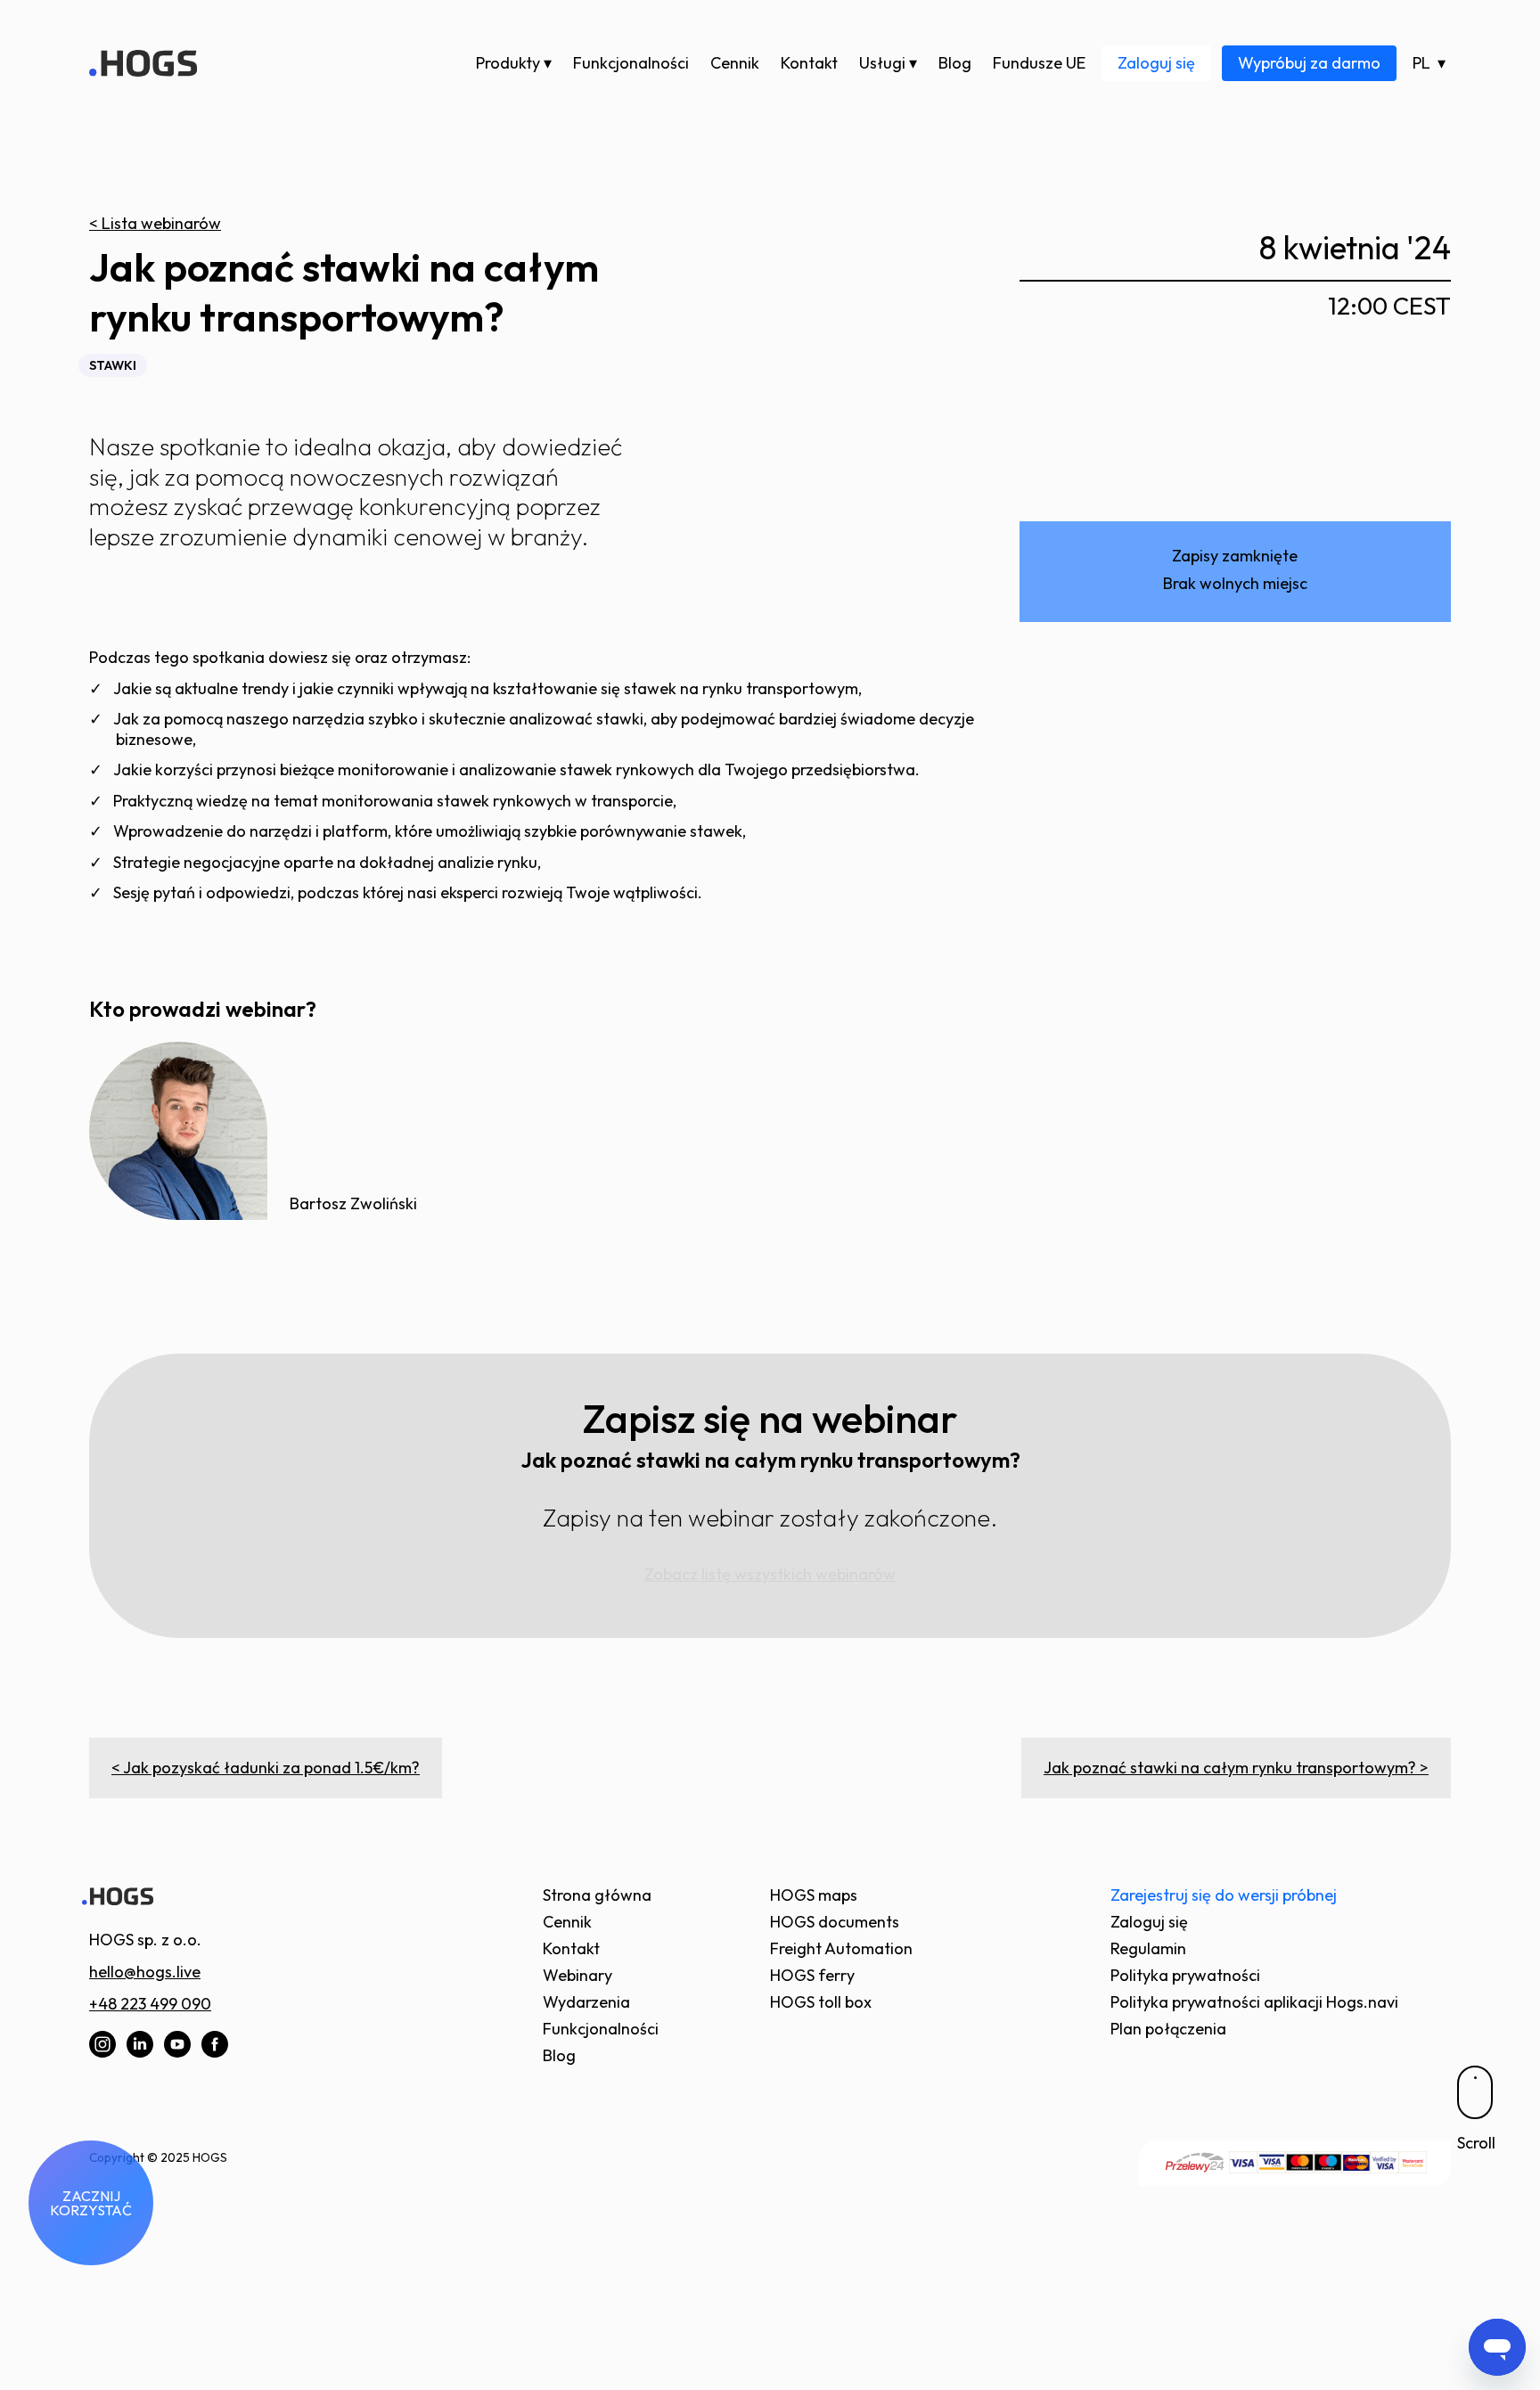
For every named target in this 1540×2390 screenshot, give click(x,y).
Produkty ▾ (514, 63)
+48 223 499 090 (150, 2004)
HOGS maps (814, 1895)
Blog (955, 63)
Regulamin (1148, 1948)
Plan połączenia (1168, 2029)
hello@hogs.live (145, 1972)
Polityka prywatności (1185, 1975)
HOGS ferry (812, 1975)
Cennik (735, 63)
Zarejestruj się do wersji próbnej (1224, 1895)
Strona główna (597, 1895)
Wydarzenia (586, 2002)
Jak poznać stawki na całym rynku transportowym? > (1236, 1768)
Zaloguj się (1156, 63)
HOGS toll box (821, 2002)
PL (1421, 63)
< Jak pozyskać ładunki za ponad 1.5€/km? (266, 1768)
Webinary (577, 1975)
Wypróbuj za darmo (1309, 63)
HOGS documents (835, 1922)
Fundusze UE (1039, 63)
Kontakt (809, 63)
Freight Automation (841, 1948)
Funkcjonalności (631, 63)
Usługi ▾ (888, 63)
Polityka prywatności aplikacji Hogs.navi (1254, 2002)
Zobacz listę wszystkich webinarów (770, 1575)
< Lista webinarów (155, 223)
